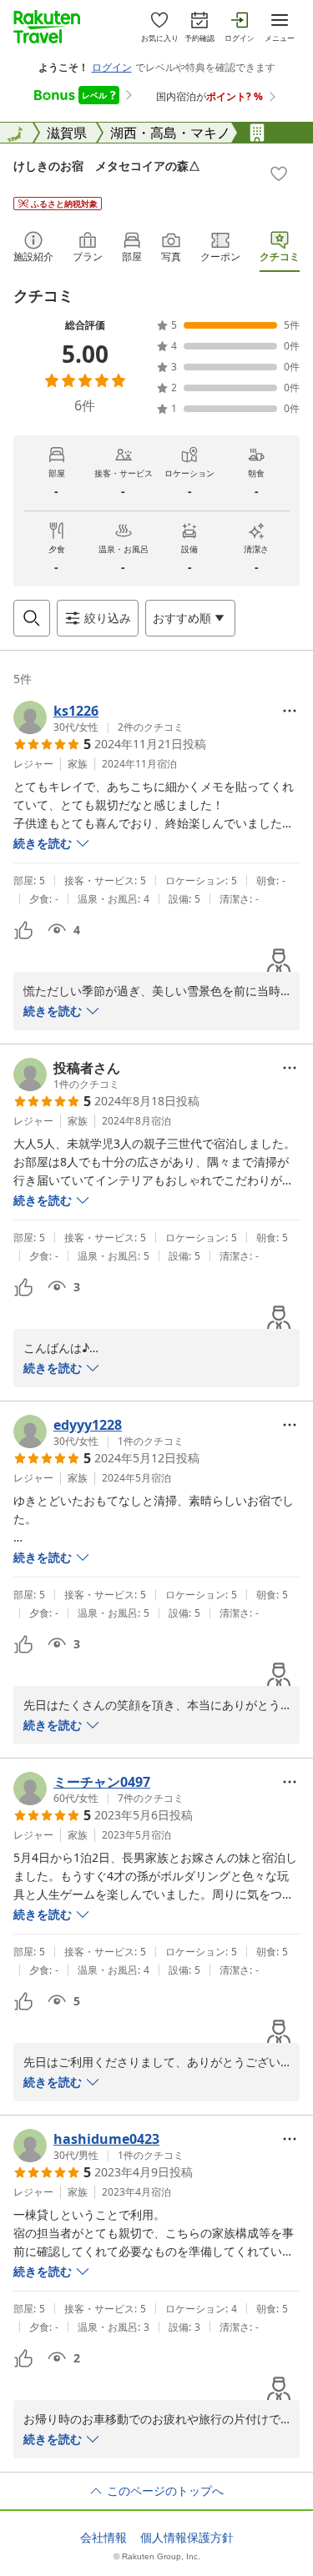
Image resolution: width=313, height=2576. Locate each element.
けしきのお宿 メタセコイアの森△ (107, 166)
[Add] (279, 174)
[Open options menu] (290, 711)
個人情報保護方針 (187, 2538)
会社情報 (103, 2538)
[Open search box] (32, 618)
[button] (98, 717)
